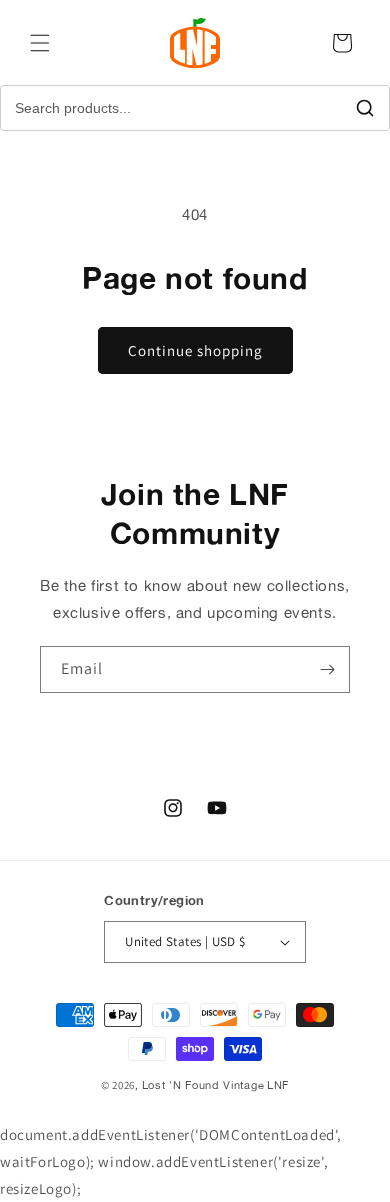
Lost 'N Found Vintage (203, 1085)
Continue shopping (195, 350)
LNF (278, 1085)
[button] (40, 43)
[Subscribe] (327, 669)
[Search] (365, 108)
